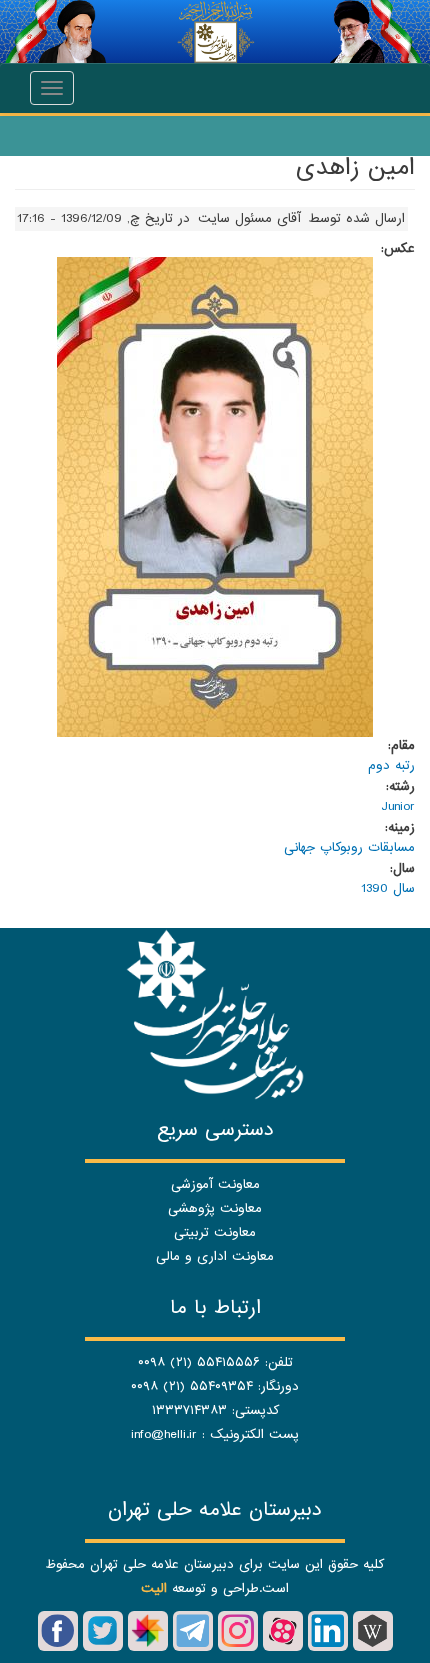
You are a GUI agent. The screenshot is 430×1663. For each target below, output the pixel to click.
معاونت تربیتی (215, 1232)
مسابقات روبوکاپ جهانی (349, 847)
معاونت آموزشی (215, 1184)
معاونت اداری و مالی (215, 1256)
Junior (398, 806)
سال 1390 (388, 888)
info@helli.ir (164, 1434)
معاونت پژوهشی (215, 1208)
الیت (154, 1588)
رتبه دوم (391, 765)
